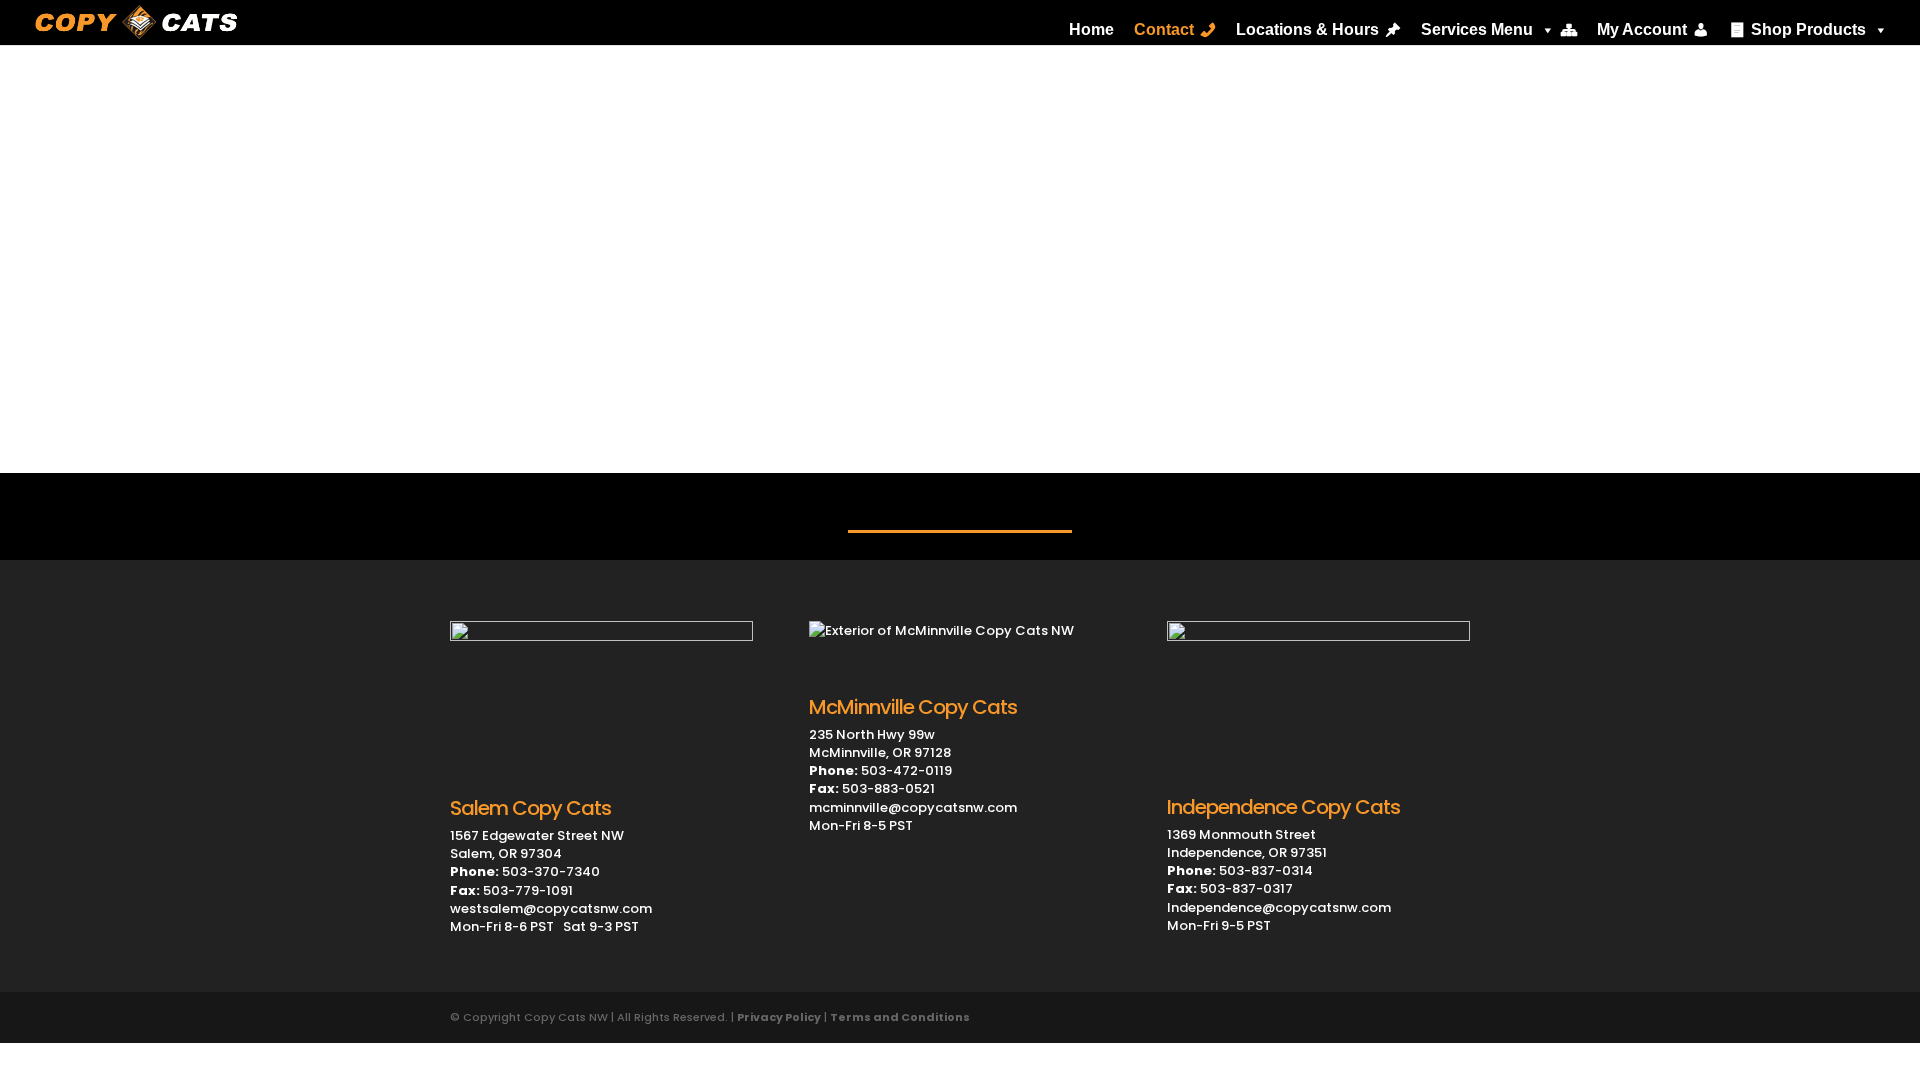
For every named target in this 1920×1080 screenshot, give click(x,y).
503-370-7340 (525, 871)
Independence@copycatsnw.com (1279, 907)
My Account (1642, 29)
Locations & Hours (1307, 29)
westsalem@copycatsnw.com (551, 908)
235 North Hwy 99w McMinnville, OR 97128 (880, 743)
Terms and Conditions (900, 1017)
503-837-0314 (1240, 870)
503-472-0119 (880, 770)
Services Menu (1477, 29)
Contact (1164, 29)
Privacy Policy (779, 1017)
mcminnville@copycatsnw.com (913, 807)
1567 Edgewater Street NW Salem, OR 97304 (537, 844)
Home (1091, 29)
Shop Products (1808, 29)
